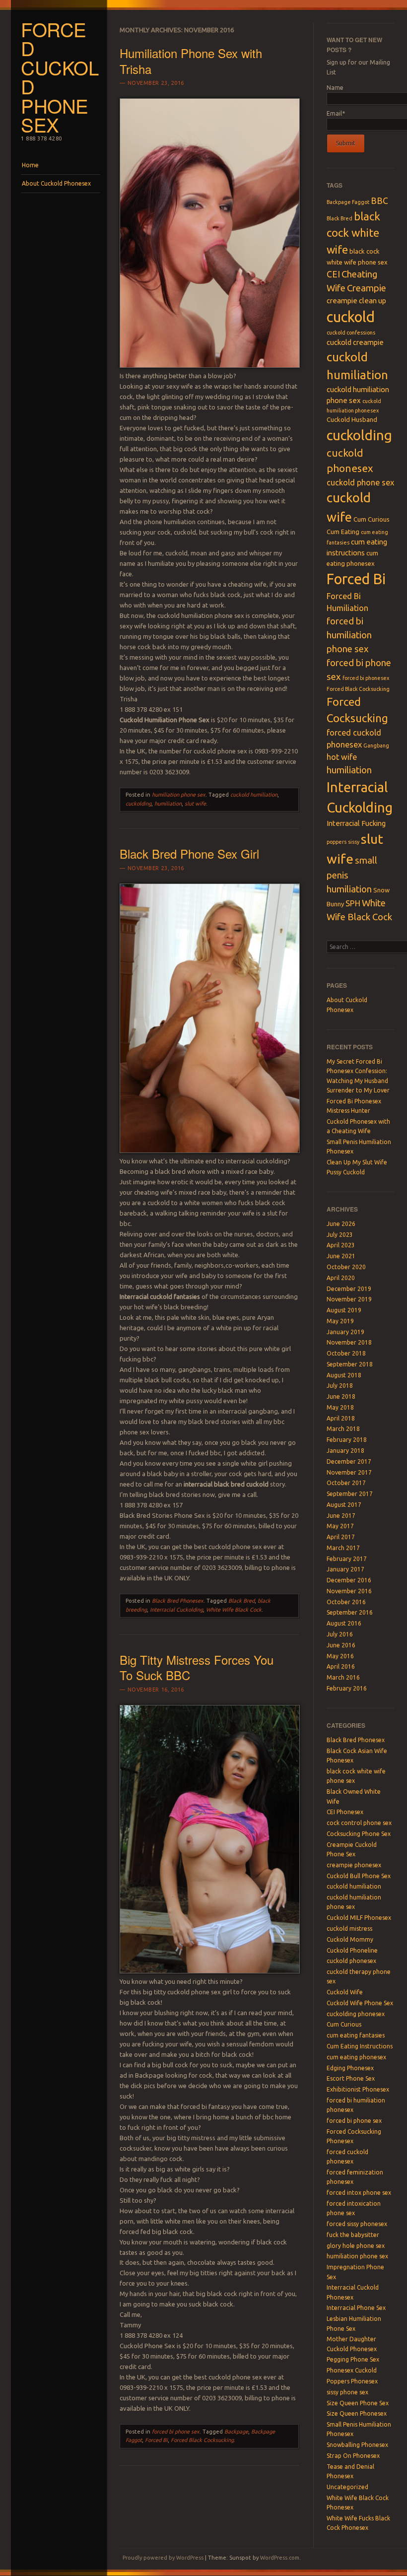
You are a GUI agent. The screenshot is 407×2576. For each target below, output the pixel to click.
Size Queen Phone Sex (358, 2403)
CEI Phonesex (345, 1812)
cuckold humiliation (254, 795)
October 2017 (346, 1483)
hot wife (342, 757)
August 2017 (344, 1505)
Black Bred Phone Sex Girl (189, 853)
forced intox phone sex (359, 2193)
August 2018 (344, 1375)
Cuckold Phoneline (352, 1950)
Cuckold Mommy (350, 1939)
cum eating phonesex (356, 2057)
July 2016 (340, 1634)
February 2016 (347, 1688)
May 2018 (340, 1407)
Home (30, 165)
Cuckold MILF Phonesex (359, 1918)
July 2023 (340, 1235)
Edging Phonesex (350, 2068)
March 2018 (343, 1429)
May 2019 (340, 1321)
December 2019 (349, 1289)
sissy (354, 842)
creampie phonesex (354, 1865)
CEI (333, 274)
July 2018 (340, 1386)
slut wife (195, 804)
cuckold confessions (351, 333)
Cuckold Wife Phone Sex (360, 2003)
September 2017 (350, 1494)
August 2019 (344, 1310)
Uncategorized (347, 2487)
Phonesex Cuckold (352, 2370)
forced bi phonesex (366, 678)
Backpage (236, 2432)
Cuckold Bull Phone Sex (359, 1876)
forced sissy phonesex (357, 2224)
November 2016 (349, 1591)
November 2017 (349, 1472)
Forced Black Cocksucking (202, 2440)
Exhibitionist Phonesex (358, 2089)
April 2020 (341, 1278)
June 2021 (341, 1256)
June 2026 (341, 1224)
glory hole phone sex (356, 2246)
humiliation (168, 804)
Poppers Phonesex (352, 2381)
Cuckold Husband (352, 419)
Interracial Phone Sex (356, 2308)
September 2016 (350, 1612)
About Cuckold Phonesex (56, 183)
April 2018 (341, 1418)
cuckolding (138, 804)
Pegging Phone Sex (353, 2359)
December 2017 (349, 1461)
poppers (337, 842)
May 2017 (340, 1526)
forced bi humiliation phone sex (349, 635)
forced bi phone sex (176, 2432)
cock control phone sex (359, 1823)
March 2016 (343, 1677)
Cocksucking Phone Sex (359, 1834)
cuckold (351, 317)
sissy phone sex (347, 2392)
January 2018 (345, 1451)
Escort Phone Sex (351, 2078)
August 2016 (344, 1623)
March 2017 (343, 1548)
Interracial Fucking (356, 823)
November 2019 (349, 1299)
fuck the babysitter (353, 2235)
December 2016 (349, 1580)
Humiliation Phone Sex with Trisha (191, 61)
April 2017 (341, 1537)
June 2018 (341, 1396)
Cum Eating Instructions (360, 2046)
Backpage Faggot (348, 202)
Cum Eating (343, 532)
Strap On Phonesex (353, 2456)
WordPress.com (280, 2558)
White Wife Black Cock (234, 1610)
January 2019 (345, 1332)
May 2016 (340, 1656)
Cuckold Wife (345, 1992)
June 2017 (341, 1516)
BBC (379, 201)
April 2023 (341, 1245)
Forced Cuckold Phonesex (60, 77)
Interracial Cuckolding (176, 1610)
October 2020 (346, 1267)
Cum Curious (372, 519)
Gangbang (376, 746)
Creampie (367, 288)
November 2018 (349, 1342)
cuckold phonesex (351, 1961)
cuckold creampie (355, 342)
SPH (353, 903)
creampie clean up (356, 301)
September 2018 (350, 1364)
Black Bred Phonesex (178, 1601)
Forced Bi (156, 2440)
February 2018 (347, 1440)
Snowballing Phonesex (357, 2445)
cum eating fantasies (356, 2035)
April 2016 (341, 1666)
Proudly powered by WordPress (163, 2558)
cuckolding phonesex (356, 2014)
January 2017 (345, 1569)
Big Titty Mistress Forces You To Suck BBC (197, 1667)
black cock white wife (353, 233)
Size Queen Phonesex (357, 2413)
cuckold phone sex (360, 482)
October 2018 (346, 1353)
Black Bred (241, 1601)
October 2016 (346, 1602)
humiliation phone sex (179, 795)
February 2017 (347, 1559)
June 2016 (341, 1645)
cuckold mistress (349, 1929)
